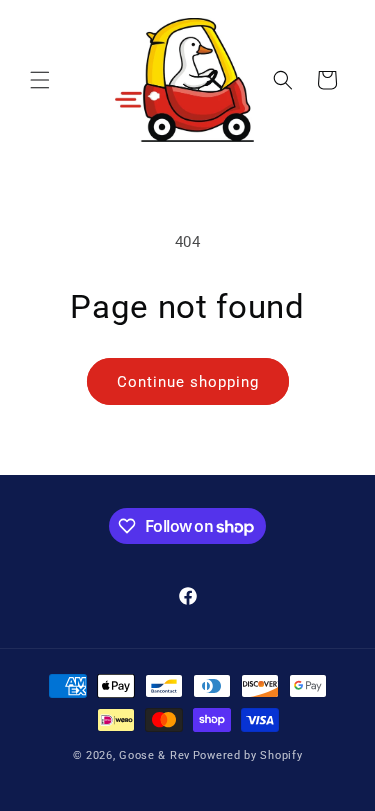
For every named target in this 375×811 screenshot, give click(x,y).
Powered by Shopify (248, 755)
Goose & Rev (154, 755)
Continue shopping (188, 382)
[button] (40, 80)
